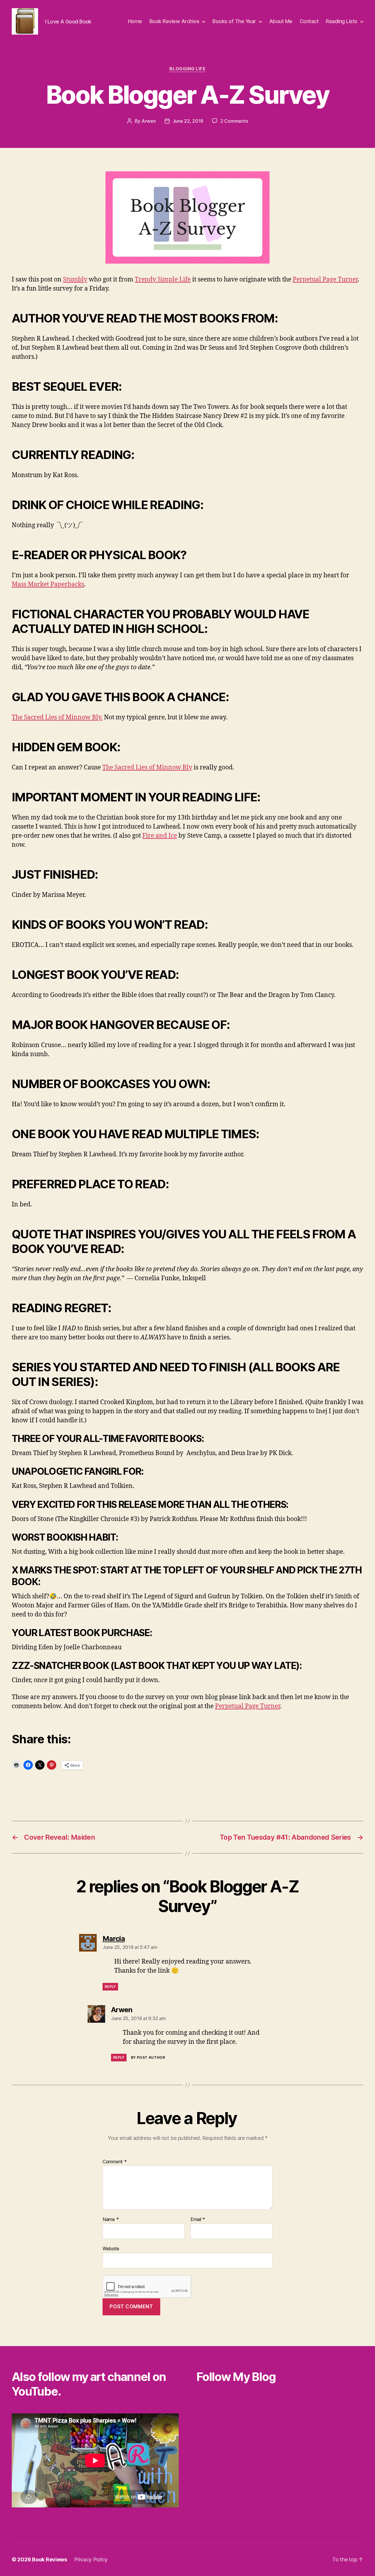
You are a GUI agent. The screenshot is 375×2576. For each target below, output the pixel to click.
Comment (115, 2162)
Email (198, 2220)
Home (135, 21)
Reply (110, 1987)
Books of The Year (234, 21)
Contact (309, 21)
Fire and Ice (160, 836)
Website (111, 2248)
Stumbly (75, 280)
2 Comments (234, 121)
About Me (281, 21)
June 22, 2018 (188, 121)
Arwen (149, 121)
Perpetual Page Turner (325, 280)
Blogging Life (187, 69)
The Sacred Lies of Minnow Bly (147, 768)
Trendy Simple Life (163, 280)
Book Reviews (50, 2559)
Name (111, 2220)
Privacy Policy (91, 2559)
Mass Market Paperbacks (48, 584)
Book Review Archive (174, 21)
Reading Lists (342, 21)
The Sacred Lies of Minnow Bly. (57, 717)
